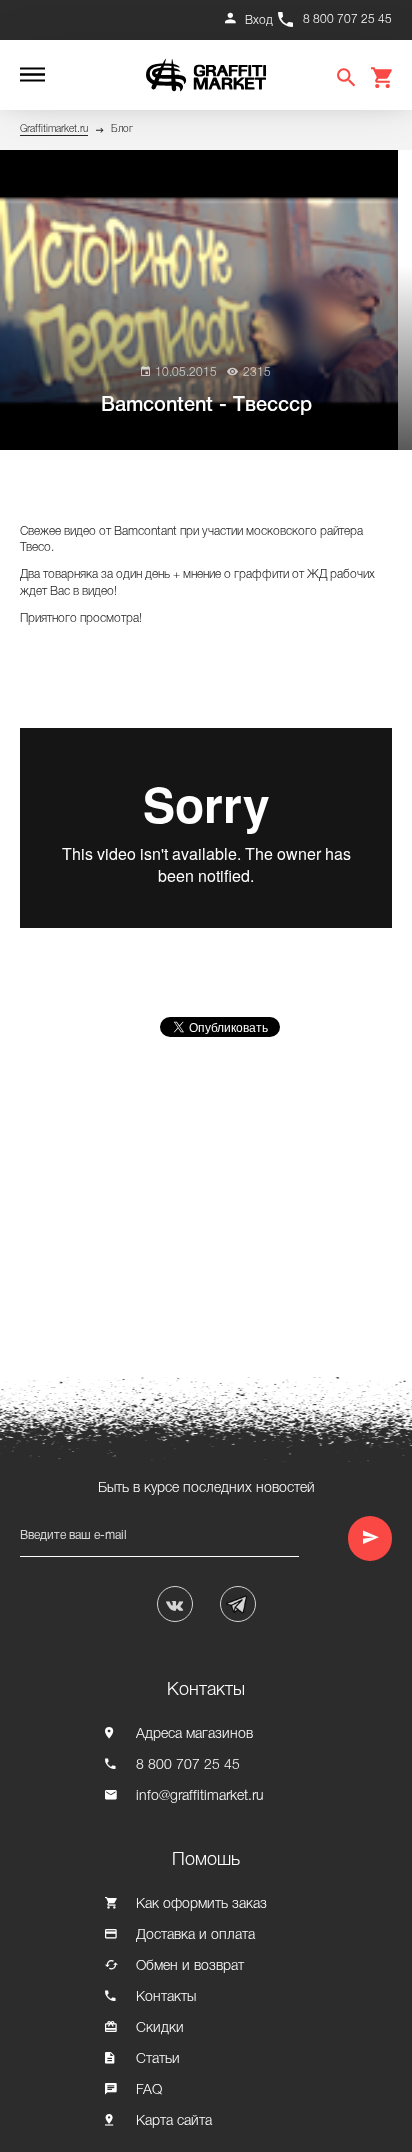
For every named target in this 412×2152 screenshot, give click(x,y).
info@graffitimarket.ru (200, 1796)
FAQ (149, 2090)
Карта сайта (174, 2121)
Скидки (160, 2028)
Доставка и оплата (195, 1935)
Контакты (166, 1997)
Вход (259, 20)
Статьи (158, 2059)
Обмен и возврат (190, 1966)
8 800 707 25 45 (347, 19)
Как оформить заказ (201, 1904)
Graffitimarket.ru (54, 129)
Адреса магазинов (194, 1734)
